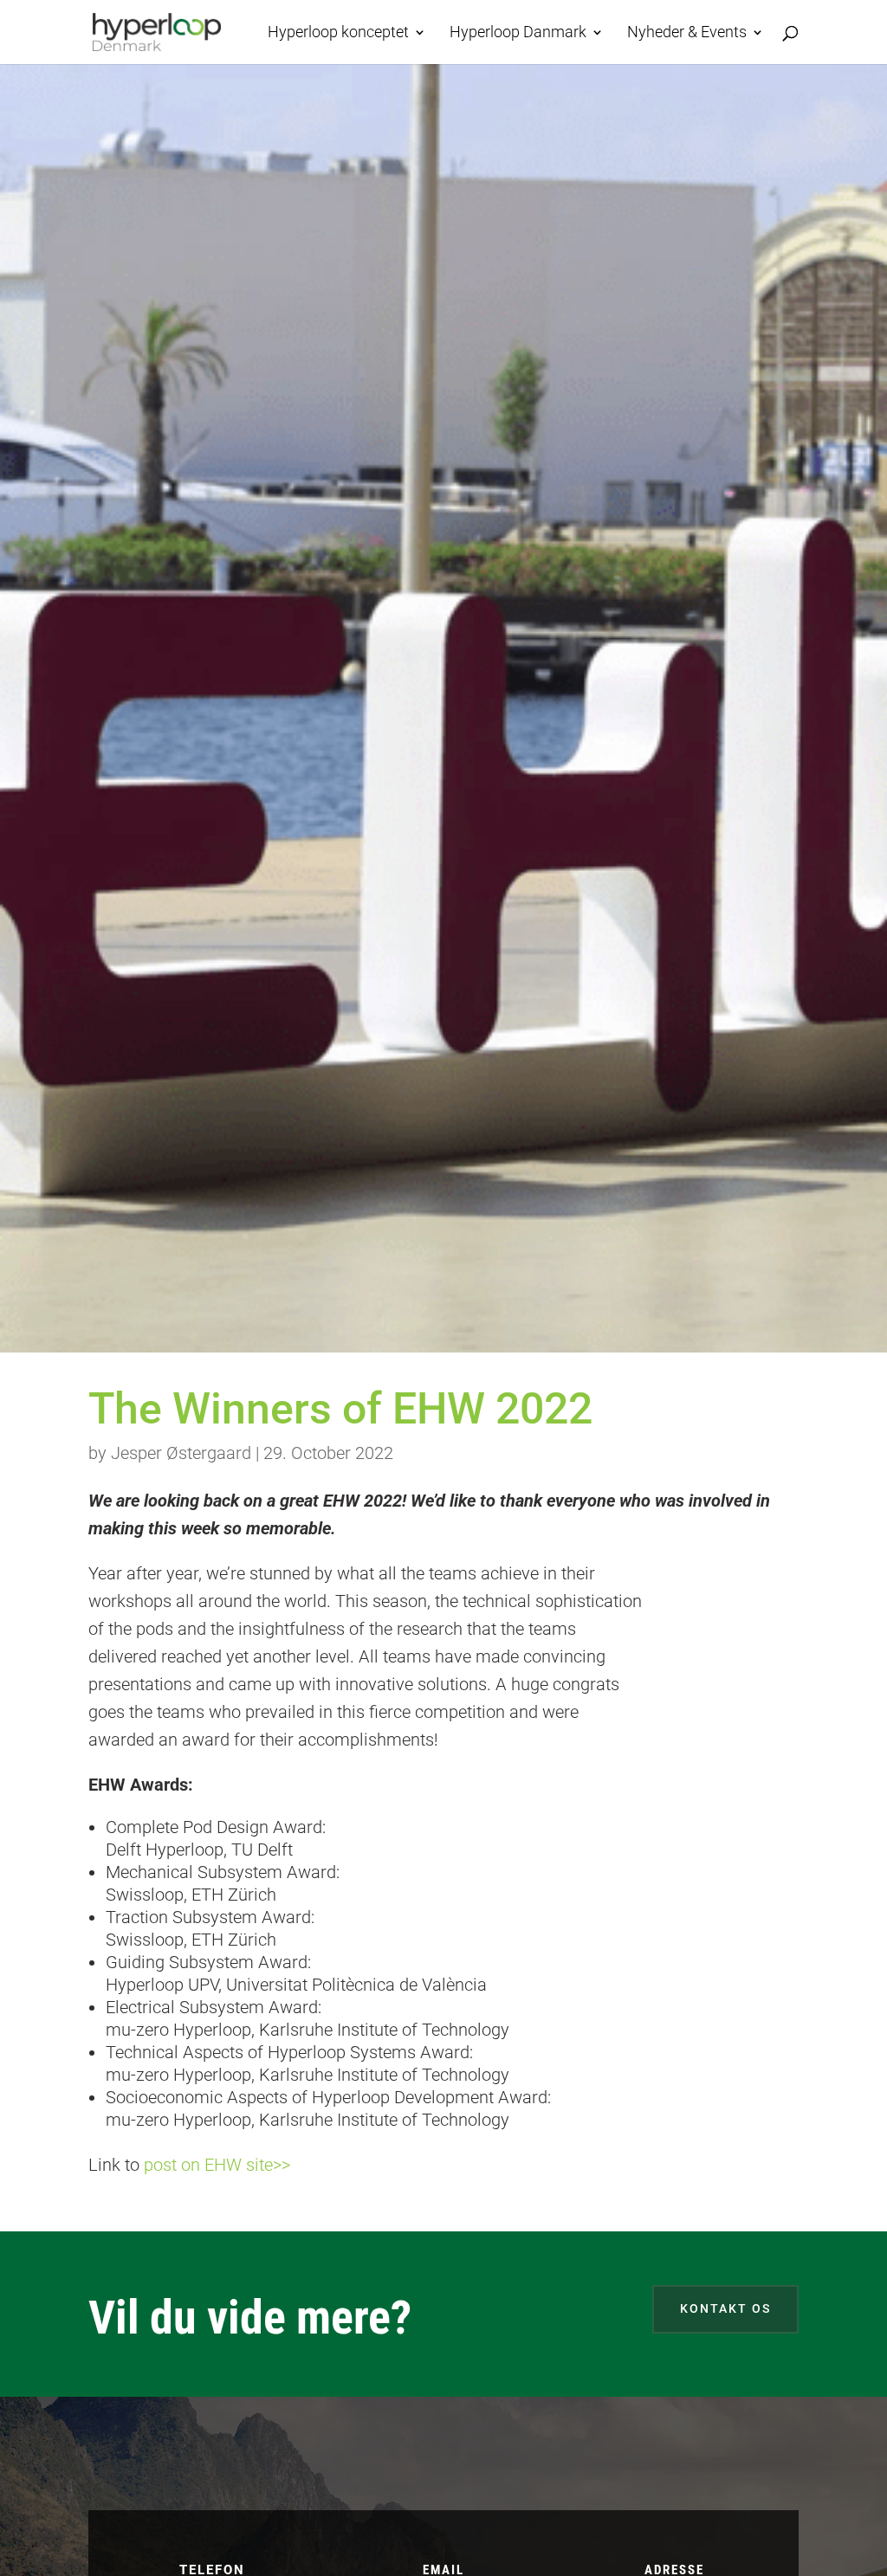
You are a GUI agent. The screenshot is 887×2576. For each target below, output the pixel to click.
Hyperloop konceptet (338, 33)
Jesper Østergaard (181, 1453)
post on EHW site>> (217, 2165)
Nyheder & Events (687, 33)
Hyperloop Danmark (518, 33)
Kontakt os (725, 2308)
